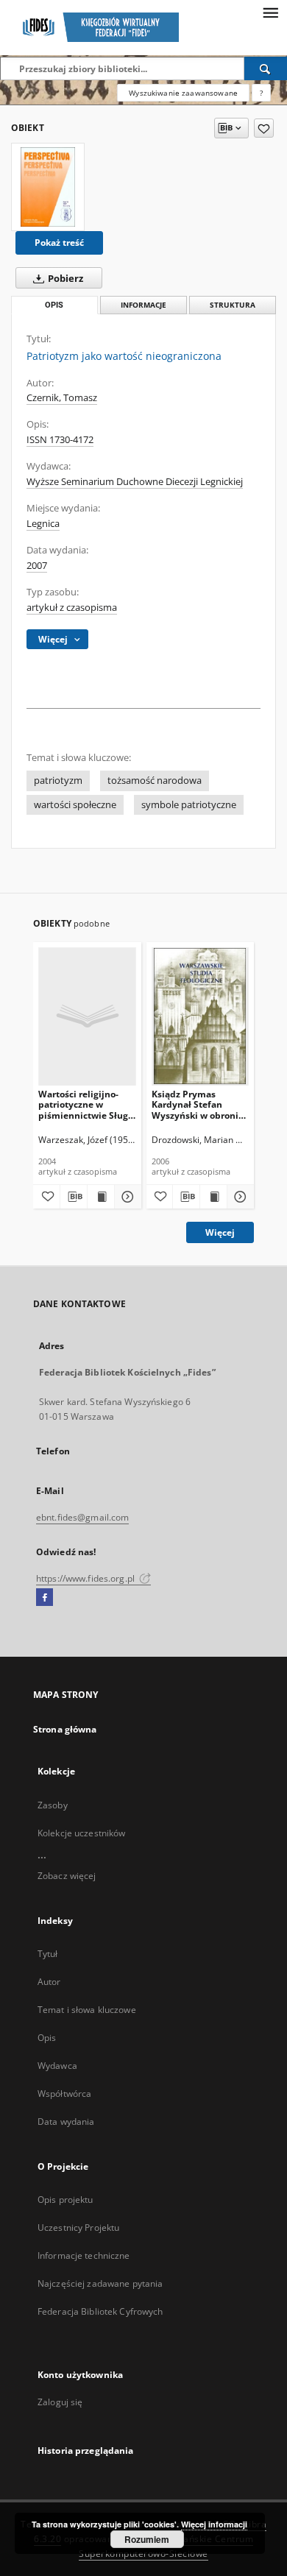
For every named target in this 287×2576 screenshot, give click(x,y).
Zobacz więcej (67, 1876)
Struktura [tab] (233, 305)
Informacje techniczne (84, 2255)
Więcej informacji (214, 2524)
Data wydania (66, 2122)
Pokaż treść (59, 243)
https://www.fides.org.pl (86, 1578)
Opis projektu (65, 2200)
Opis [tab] (54, 305)
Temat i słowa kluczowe (87, 2010)
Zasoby (53, 1805)
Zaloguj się (60, 2402)
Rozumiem (147, 2539)
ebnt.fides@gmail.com (82, 1517)
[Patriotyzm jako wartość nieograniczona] (48, 187)
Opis (47, 2038)
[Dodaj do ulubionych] (264, 128)
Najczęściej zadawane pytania (100, 2283)
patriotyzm (58, 781)
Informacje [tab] (143, 305)
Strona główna (65, 1729)
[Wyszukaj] (266, 68)
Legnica (43, 524)
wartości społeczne (75, 805)
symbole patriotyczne (189, 805)
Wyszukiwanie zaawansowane (183, 93)
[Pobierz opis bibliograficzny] (74, 1197)
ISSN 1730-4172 (60, 440)
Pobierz (64, 279)
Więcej (220, 1232)
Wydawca (57, 2066)
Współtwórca (64, 2094)
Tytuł (48, 1954)
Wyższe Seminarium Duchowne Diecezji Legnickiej (135, 482)
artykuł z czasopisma (72, 608)
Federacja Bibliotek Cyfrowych (100, 2311)
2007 (37, 566)
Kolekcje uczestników (81, 1833)
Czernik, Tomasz (62, 398)
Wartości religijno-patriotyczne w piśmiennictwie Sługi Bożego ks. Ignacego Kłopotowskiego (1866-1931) (85, 1104)
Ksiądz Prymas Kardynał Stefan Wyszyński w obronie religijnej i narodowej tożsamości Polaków (198, 1104)
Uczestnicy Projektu (78, 2228)
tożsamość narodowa (155, 781)
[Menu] (270, 12)
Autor (49, 1982)
